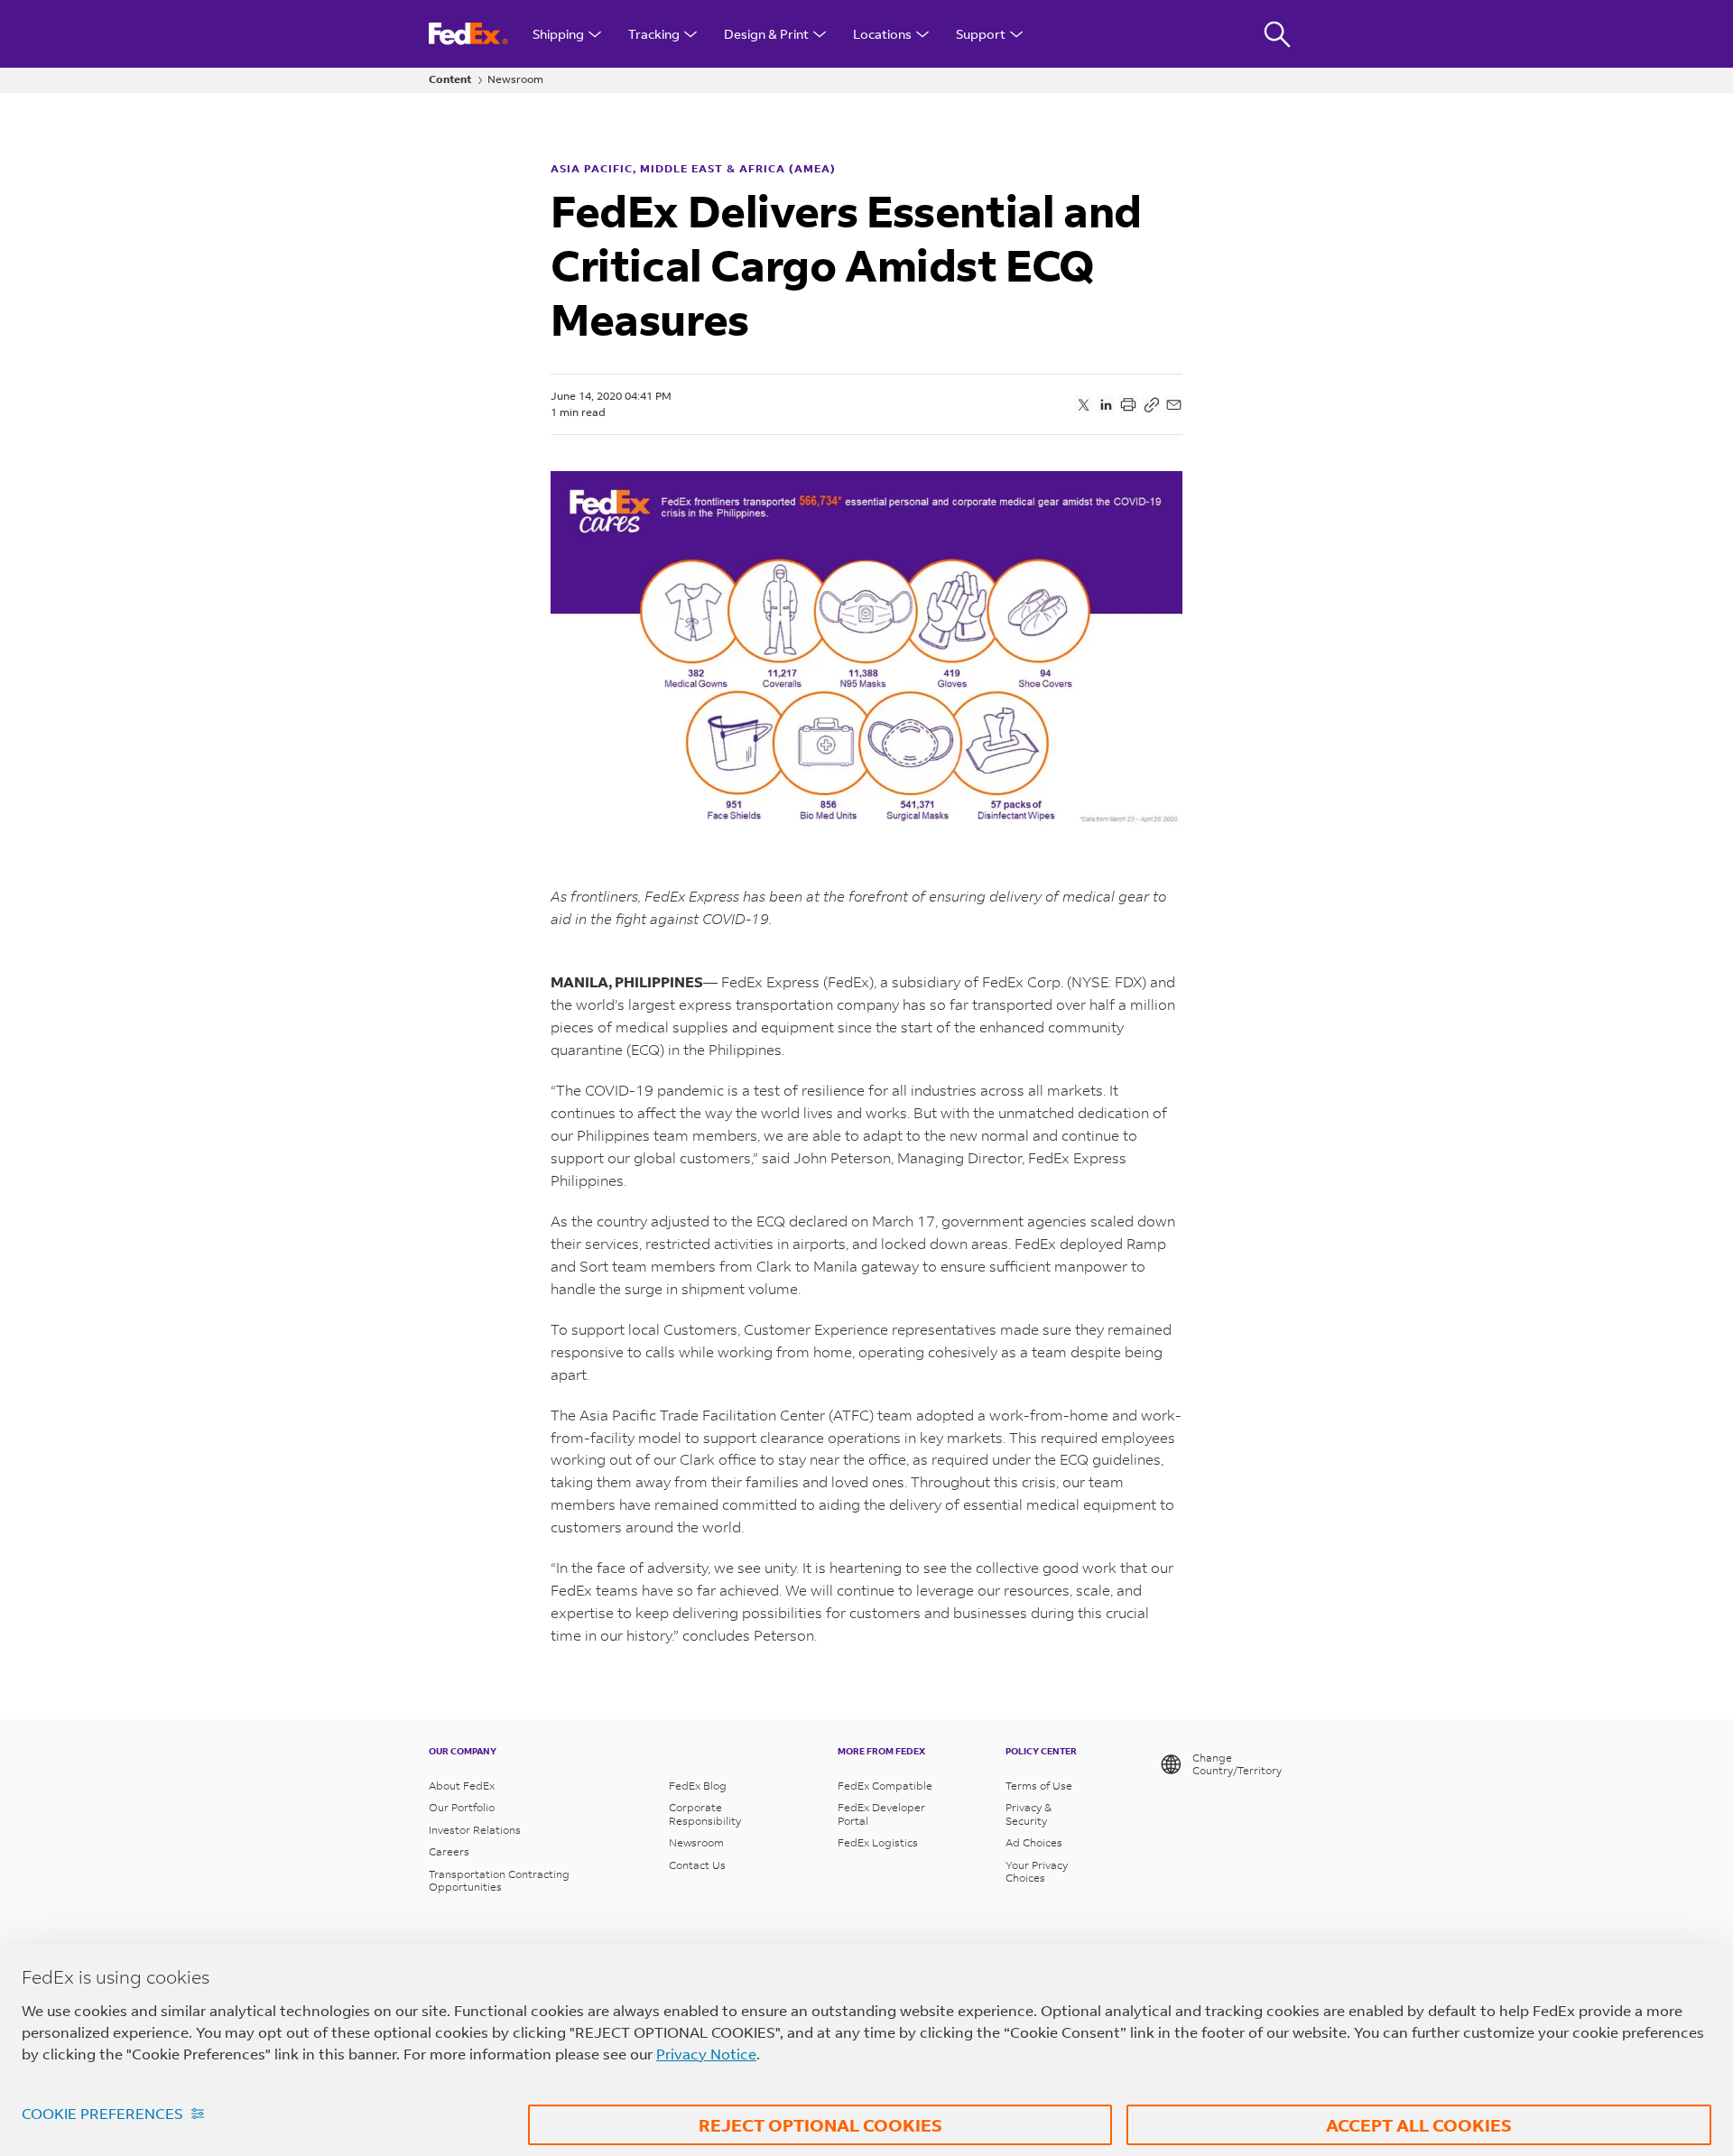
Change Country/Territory (1237, 1764)
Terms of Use (1039, 1786)
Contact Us (697, 1865)
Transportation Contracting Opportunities (499, 1881)
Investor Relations (475, 1830)
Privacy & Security (1029, 1814)
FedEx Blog (698, 1786)
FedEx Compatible (885, 1786)
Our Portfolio (462, 1808)
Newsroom (515, 79)
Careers (449, 1852)
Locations (882, 34)
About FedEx (462, 1786)
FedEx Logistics (878, 1843)
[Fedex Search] (1277, 34)
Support (981, 34)
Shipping (558, 34)
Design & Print (766, 34)
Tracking (654, 34)
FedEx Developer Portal (881, 1814)
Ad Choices (1034, 1843)
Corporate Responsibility (705, 1814)
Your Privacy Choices (1037, 1872)
